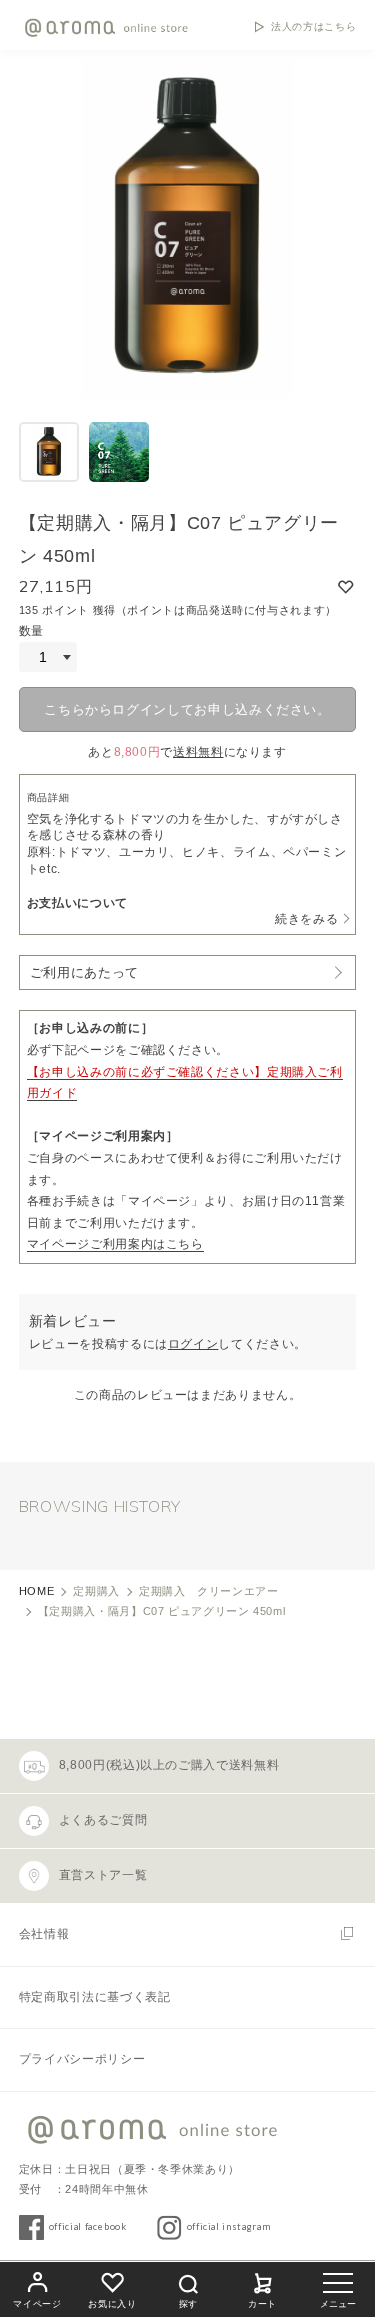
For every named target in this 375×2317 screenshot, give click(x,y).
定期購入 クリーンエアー (209, 1591)
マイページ (37, 2304)
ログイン (193, 1344)
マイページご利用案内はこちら (115, 1244)
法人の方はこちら (313, 27)
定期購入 (96, 1591)
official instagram (229, 2226)
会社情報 (44, 1934)
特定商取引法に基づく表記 (95, 1997)
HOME (37, 1591)
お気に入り (112, 2304)
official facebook (88, 2226)
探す (188, 2304)
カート (262, 2304)
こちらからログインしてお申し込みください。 (187, 709)
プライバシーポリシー (82, 2059)
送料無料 (198, 752)
